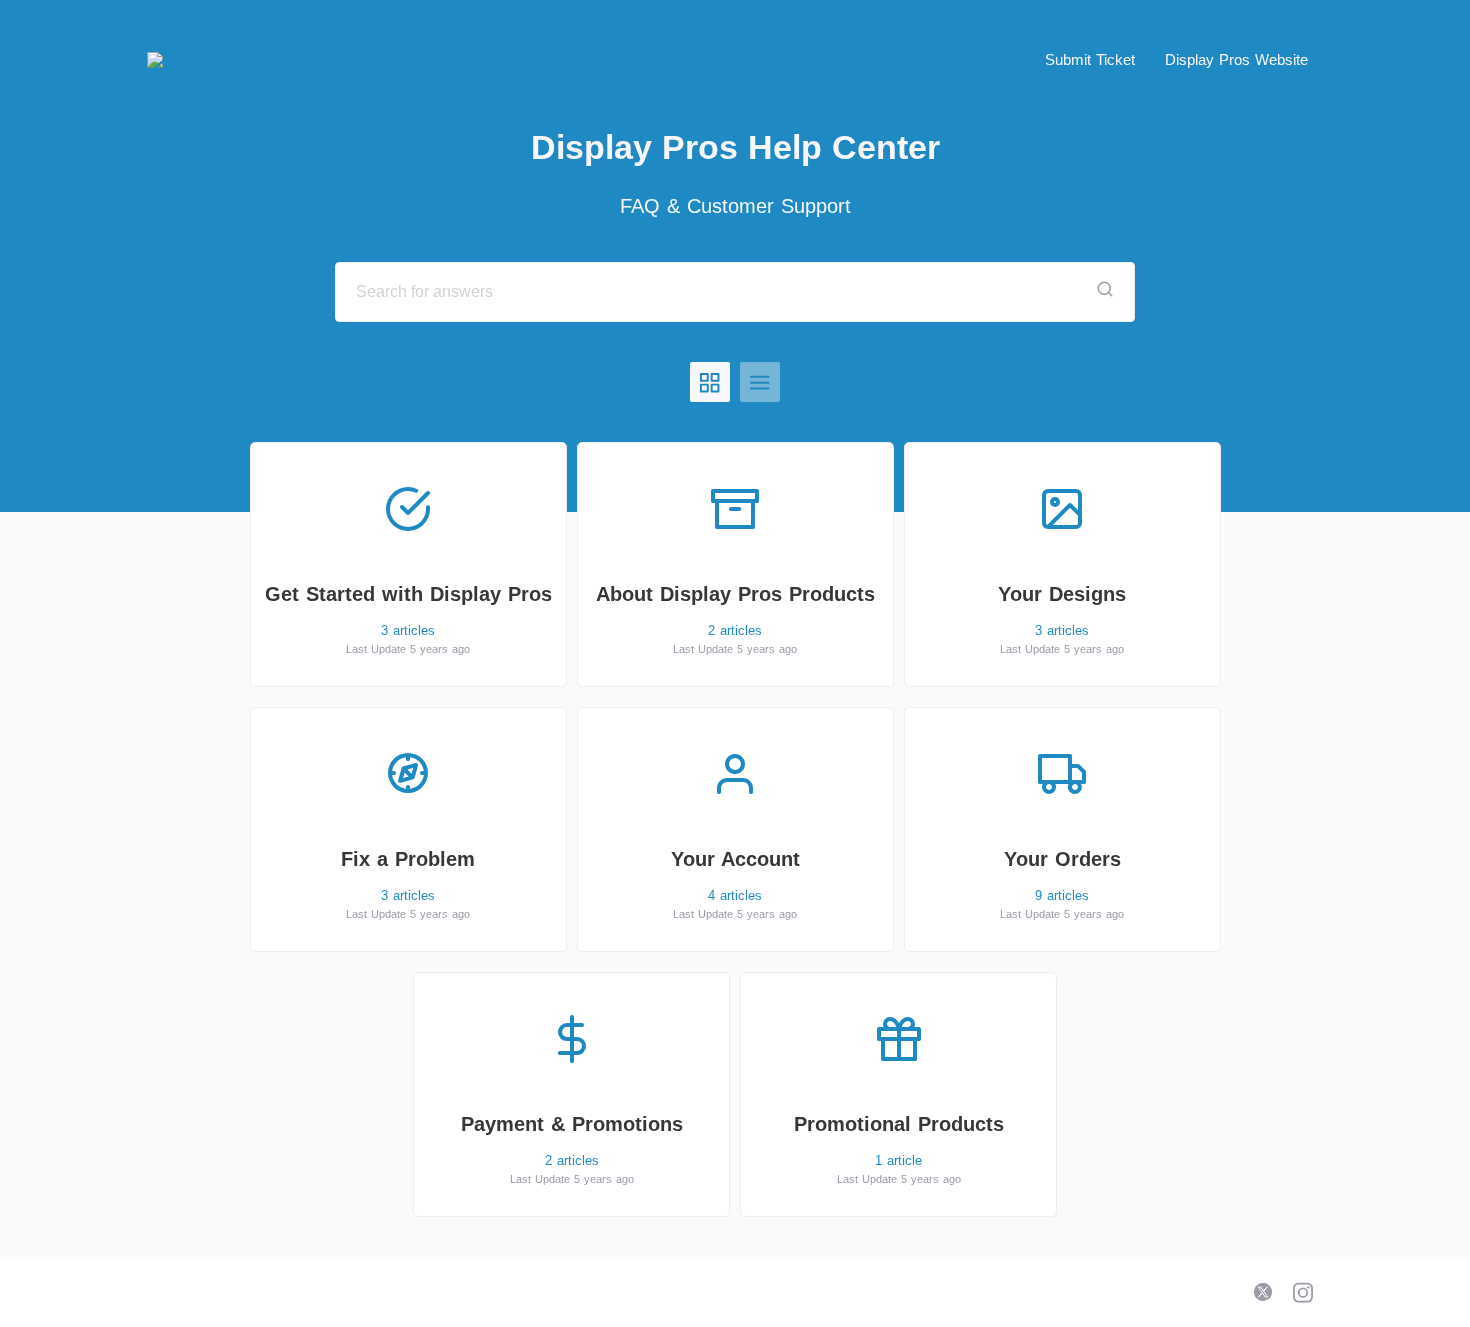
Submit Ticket (1090, 59)
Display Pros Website (1236, 59)
